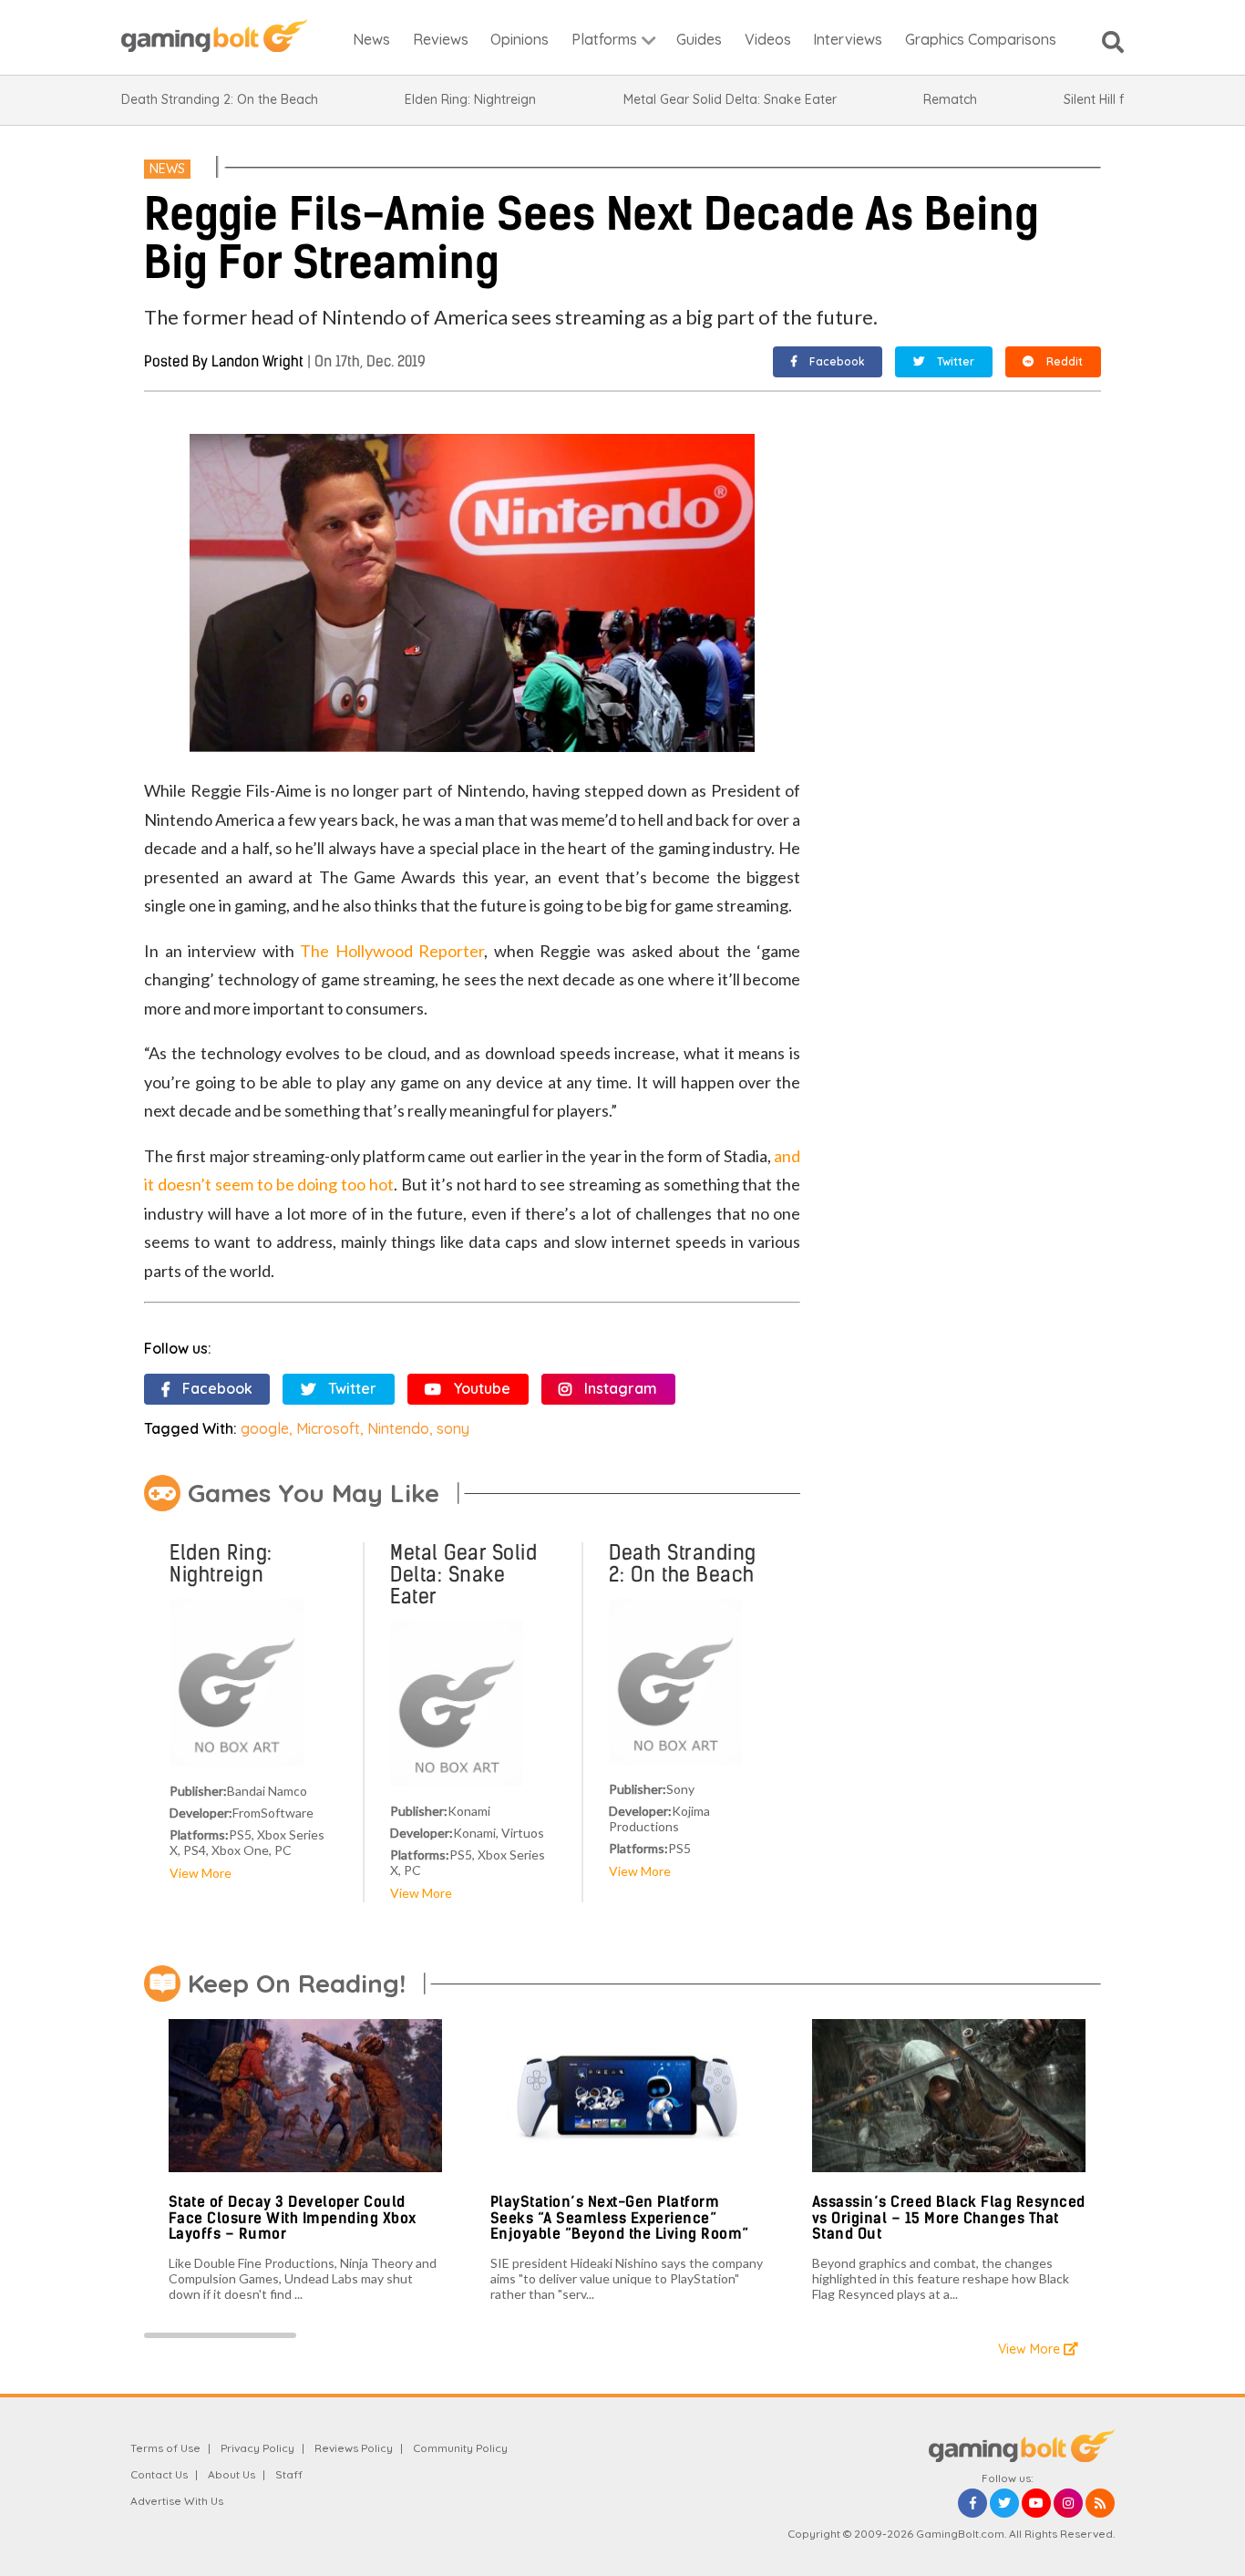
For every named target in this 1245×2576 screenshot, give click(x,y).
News (167, 169)
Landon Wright (257, 361)
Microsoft (328, 1428)
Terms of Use (165, 2448)
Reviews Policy (354, 2448)
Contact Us (159, 2474)
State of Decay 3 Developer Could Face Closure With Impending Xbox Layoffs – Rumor (293, 2218)
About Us (232, 2474)
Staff (289, 2474)
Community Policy (460, 2448)
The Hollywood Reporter (392, 951)
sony (453, 1428)
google (265, 1428)
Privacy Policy (257, 2448)
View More (201, 1873)
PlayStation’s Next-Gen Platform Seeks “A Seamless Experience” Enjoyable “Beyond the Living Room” (620, 2218)
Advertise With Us (177, 2501)
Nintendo (398, 1428)
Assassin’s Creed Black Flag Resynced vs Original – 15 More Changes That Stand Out (949, 2218)
